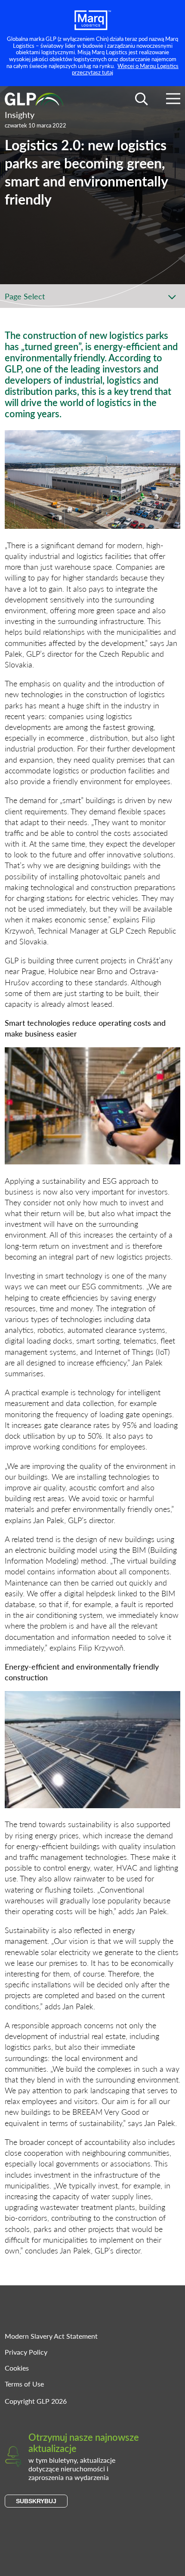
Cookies (17, 2368)
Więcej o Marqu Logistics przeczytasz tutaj (125, 69)
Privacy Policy (26, 2352)
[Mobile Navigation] (173, 100)
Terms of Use (24, 2384)
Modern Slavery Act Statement (51, 2336)
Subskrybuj (36, 2501)
